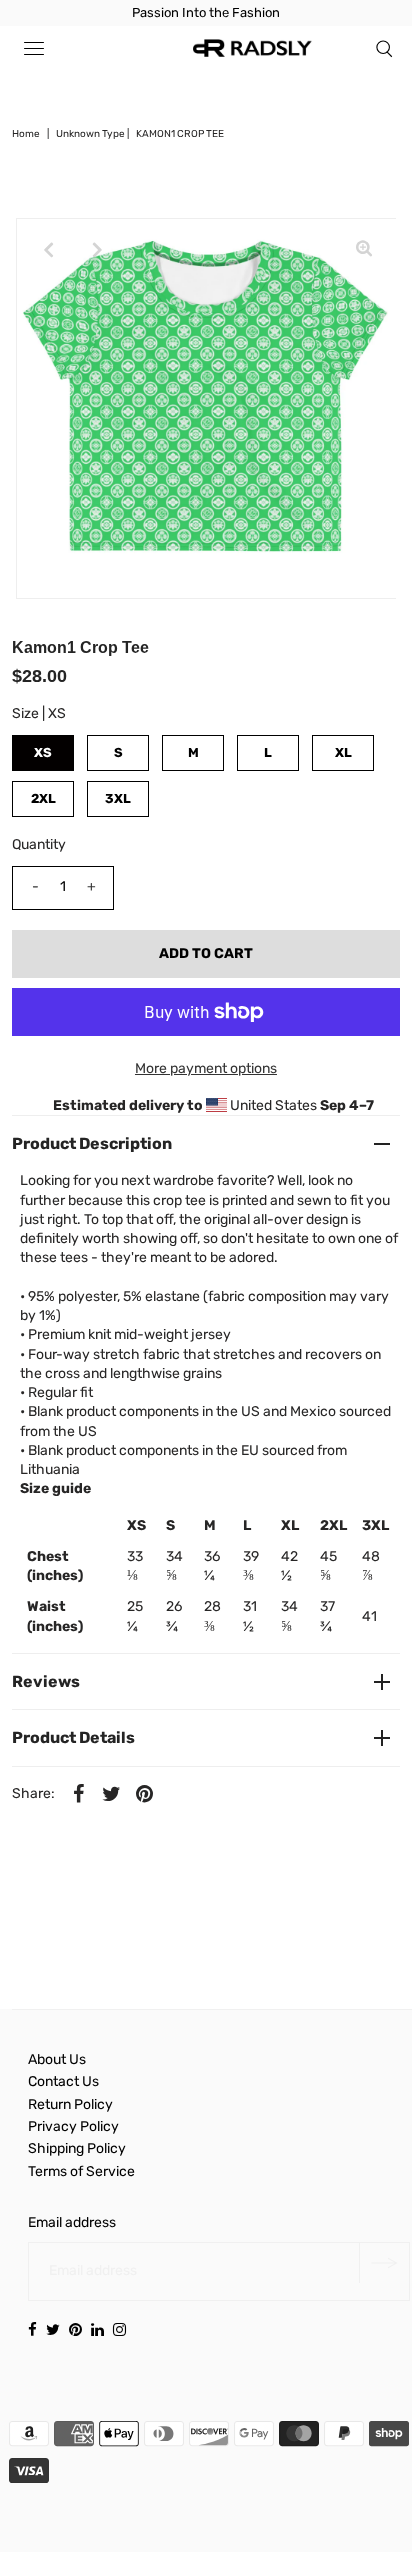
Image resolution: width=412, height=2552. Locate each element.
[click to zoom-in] (364, 250)
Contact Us (63, 2081)
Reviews (46, 1681)
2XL (43, 798)
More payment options (206, 1068)
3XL (118, 798)
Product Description (92, 1143)
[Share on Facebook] (78, 1794)
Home (26, 134)
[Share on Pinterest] (144, 1794)
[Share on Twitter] (111, 1794)
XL (343, 752)
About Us (57, 2059)
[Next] (97, 250)
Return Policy (70, 2104)
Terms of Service (81, 2171)
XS (43, 752)
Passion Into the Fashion (206, 12)
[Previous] (48, 250)
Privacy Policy (73, 2126)
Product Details (73, 1737)
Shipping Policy (77, 2148)
